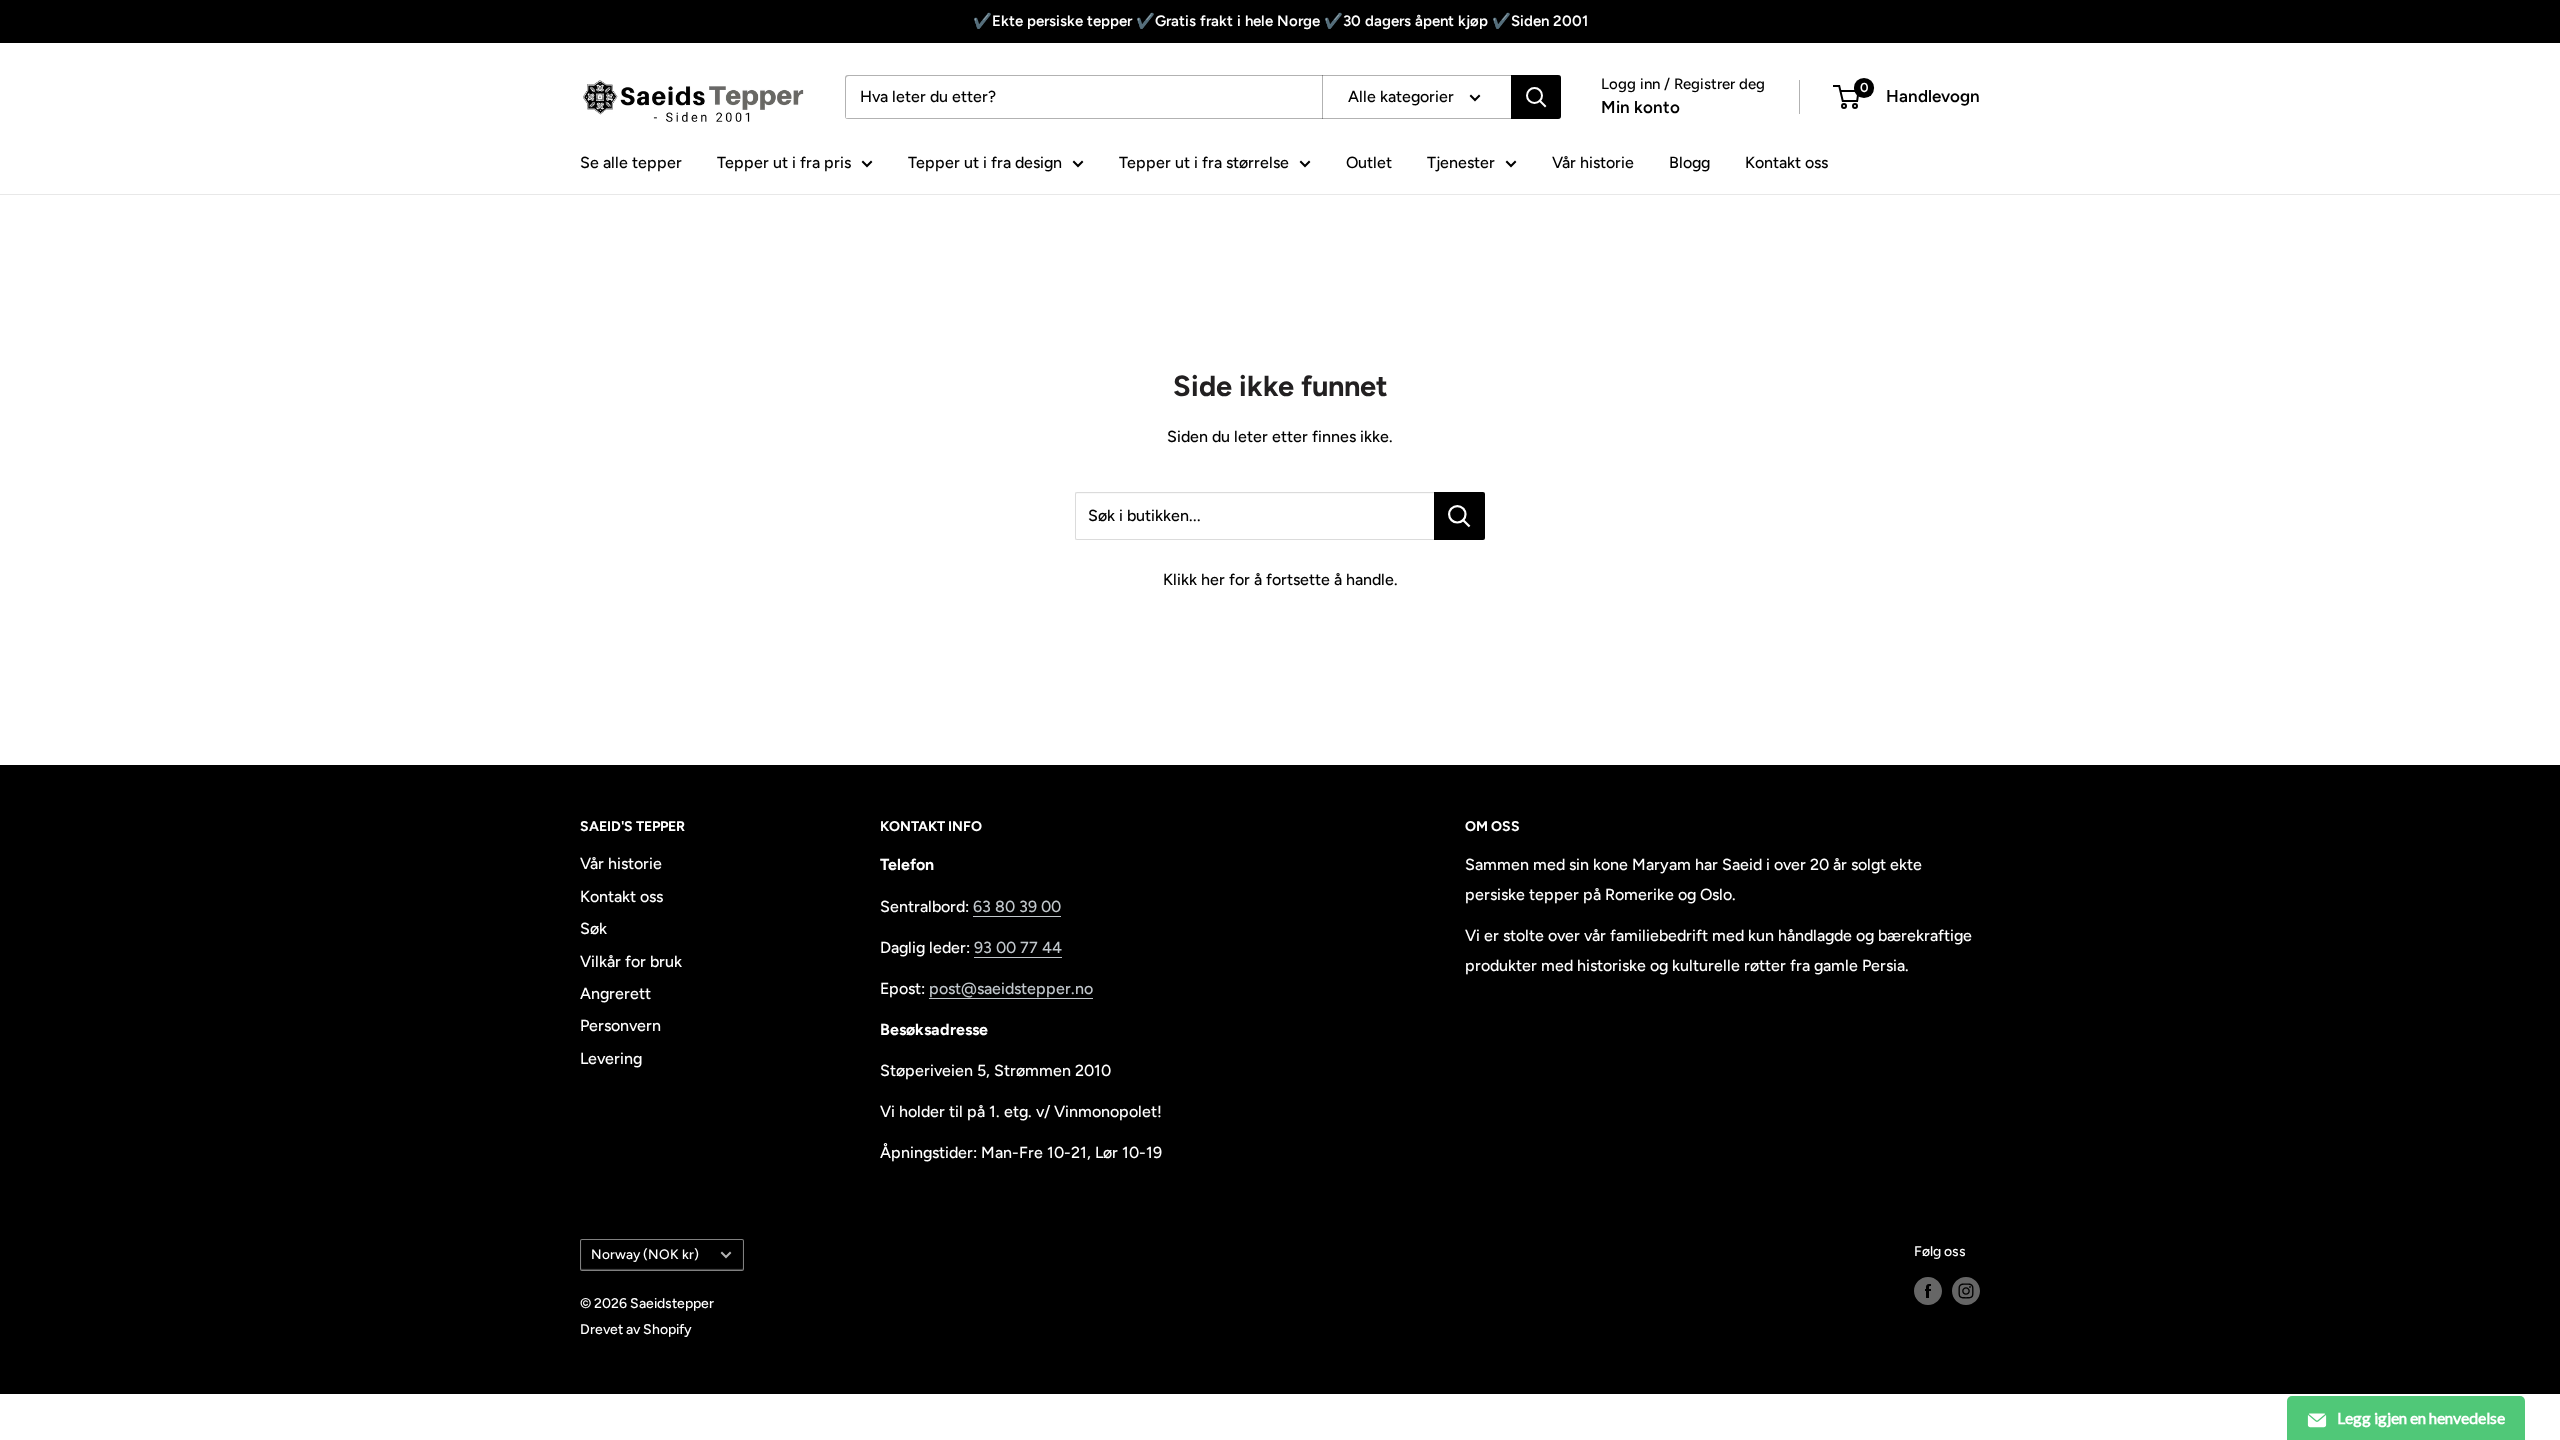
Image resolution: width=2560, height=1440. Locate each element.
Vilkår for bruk (631, 961)
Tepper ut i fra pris (784, 162)
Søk (593, 928)
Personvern (620, 1025)
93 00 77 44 (1018, 947)
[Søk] (1536, 97)
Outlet (1369, 162)
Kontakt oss (1786, 162)
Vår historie (1593, 162)
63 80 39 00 (1017, 906)
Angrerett (615, 993)
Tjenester (1461, 162)
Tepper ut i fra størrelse (1204, 162)
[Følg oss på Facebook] (1928, 1291)
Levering (611, 1058)
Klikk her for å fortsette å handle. (1280, 579)
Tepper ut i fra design (985, 162)
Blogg (1689, 162)
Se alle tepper (631, 162)
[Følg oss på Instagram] (1966, 1291)
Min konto (1640, 107)
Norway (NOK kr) (645, 1254)
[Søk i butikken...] (1459, 516)
